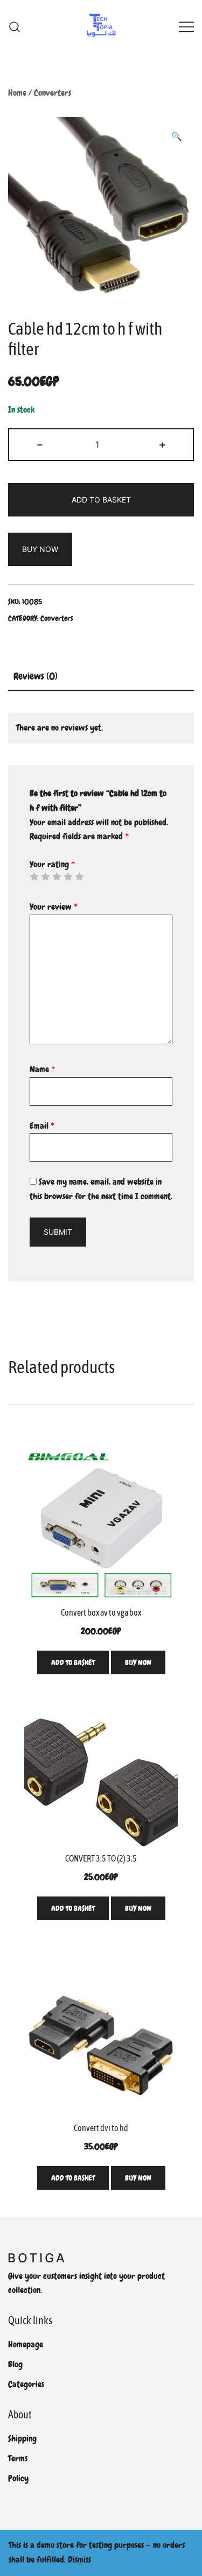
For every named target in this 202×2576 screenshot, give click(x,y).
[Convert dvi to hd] (101, 2040)
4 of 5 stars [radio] (68, 876)
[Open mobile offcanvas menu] (186, 27)
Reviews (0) (36, 676)
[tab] (101, 677)
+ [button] (162, 444)
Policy (18, 2478)
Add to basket (101, 500)
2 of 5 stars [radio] (45, 876)
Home (17, 93)
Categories (26, 2384)
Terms (18, 2458)
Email (42, 1126)
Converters (53, 93)
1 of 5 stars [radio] (34, 876)
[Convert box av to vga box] (101, 1524)
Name (42, 1069)
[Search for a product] (15, 27)
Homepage (26, 2344)
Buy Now (40, 549)
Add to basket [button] (73, 1662)
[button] (177, 137)
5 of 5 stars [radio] (79, 876)
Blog (15, 2364)
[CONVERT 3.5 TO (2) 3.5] (101, 1782)
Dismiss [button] (79, 2560)
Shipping (22, 2439)
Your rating (52, 864)
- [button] (40, 444)
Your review (54, 907)
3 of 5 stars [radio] (57, 876)
